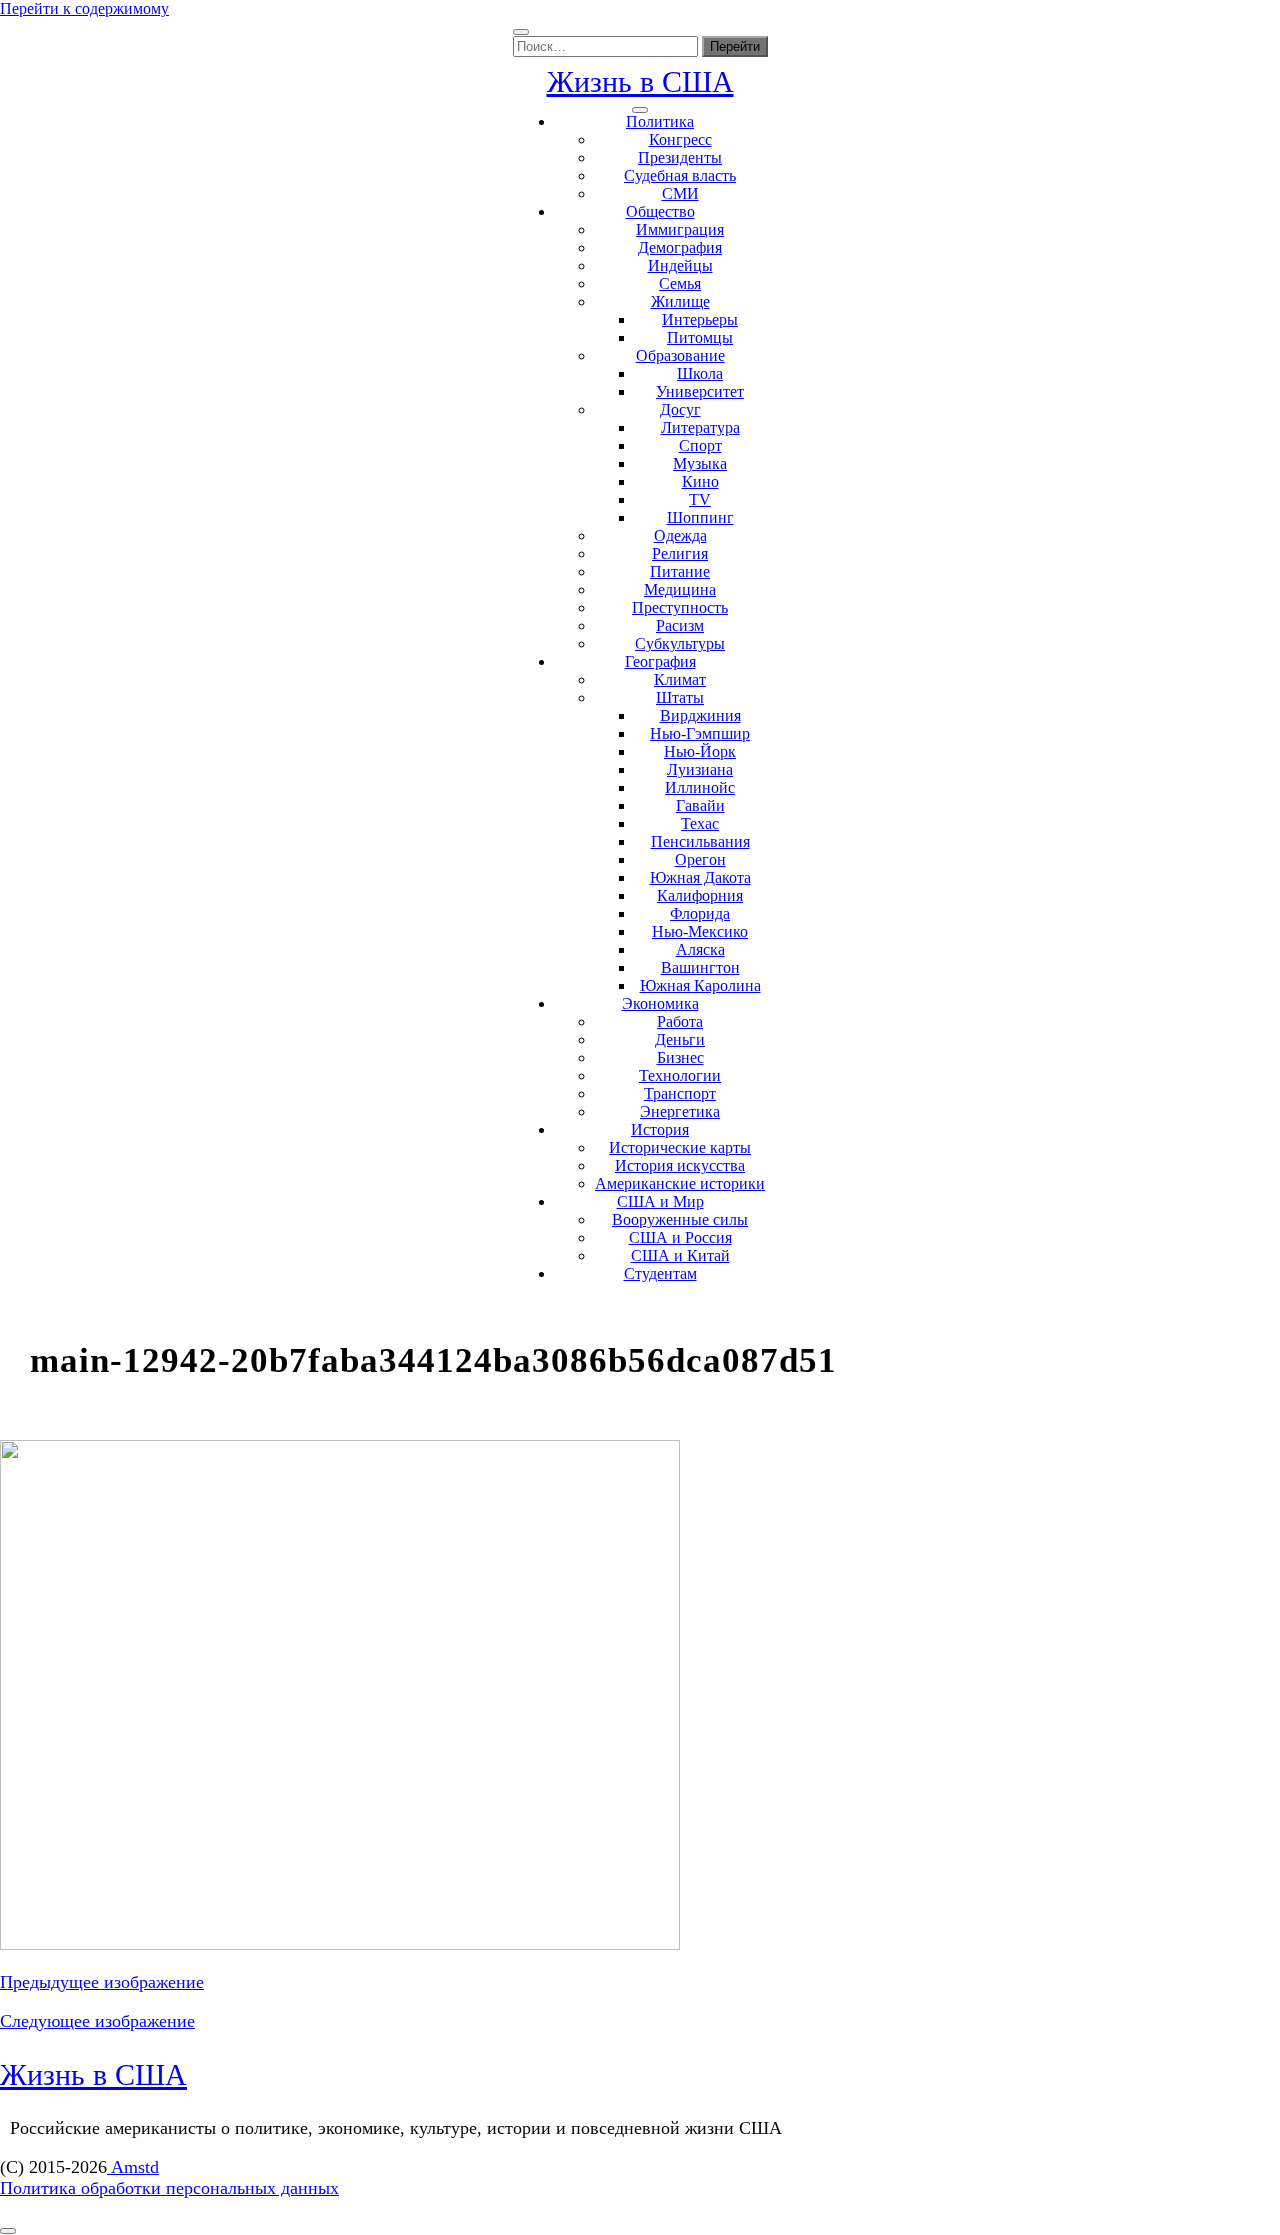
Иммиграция (680, 229)
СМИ (680, 193)
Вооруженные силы (680, 1219)
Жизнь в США (640, 81)
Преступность (680, 607)
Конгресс (680, 139)
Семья (680, 283)
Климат (680, 679)
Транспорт (680, 1093)
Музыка (700, 463)
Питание (680, 571)
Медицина (680, 589)
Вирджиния (700, 715)
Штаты (680, 697)
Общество (660, 211)
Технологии (680, 1075)
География (660, 661)
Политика (660, 121)
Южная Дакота (700, 877)
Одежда (680, 535)
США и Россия (680, 1237)
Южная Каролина (700, 985)
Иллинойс (700, 787)
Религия (680, 553)
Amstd (133, 2167)
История (660, 1129)
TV (700, 499)
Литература (700, 427)
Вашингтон (700, 967)
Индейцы (680, 265)
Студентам (660, 1273)
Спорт (700, 445)
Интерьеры (700, 319)
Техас (700, 823)
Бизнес (680, 1057)
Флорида (700, 913)
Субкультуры (680, 643)
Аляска (700, 949)
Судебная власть (680, 175)
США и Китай (680, 1255)
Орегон (700, 859)
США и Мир (660, 1201)
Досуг (680, 409)
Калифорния (700, 895)
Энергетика (680, 1111)
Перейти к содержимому (84, 8)
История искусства (680, 1165)
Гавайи (700, 805)
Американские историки (680, 1183)
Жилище (680, 301)
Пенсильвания (700, 841)
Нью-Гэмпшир (700, 733)
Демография (680, 247)
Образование (680, 355)
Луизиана (700, 769)
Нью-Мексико (700, 931)
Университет (700, 391)
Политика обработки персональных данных (169, 2188)
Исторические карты (680, 1147)
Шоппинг (700, 517)
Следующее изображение (97, 2021)
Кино (700, 481)
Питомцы (700, 337)
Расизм (680, 625)
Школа (700, 373)
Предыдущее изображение (102, 1982)
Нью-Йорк (700, 751)
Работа (680, 1021)
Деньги (680, 1039)
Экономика (660, 1003)
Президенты (680, 157)
